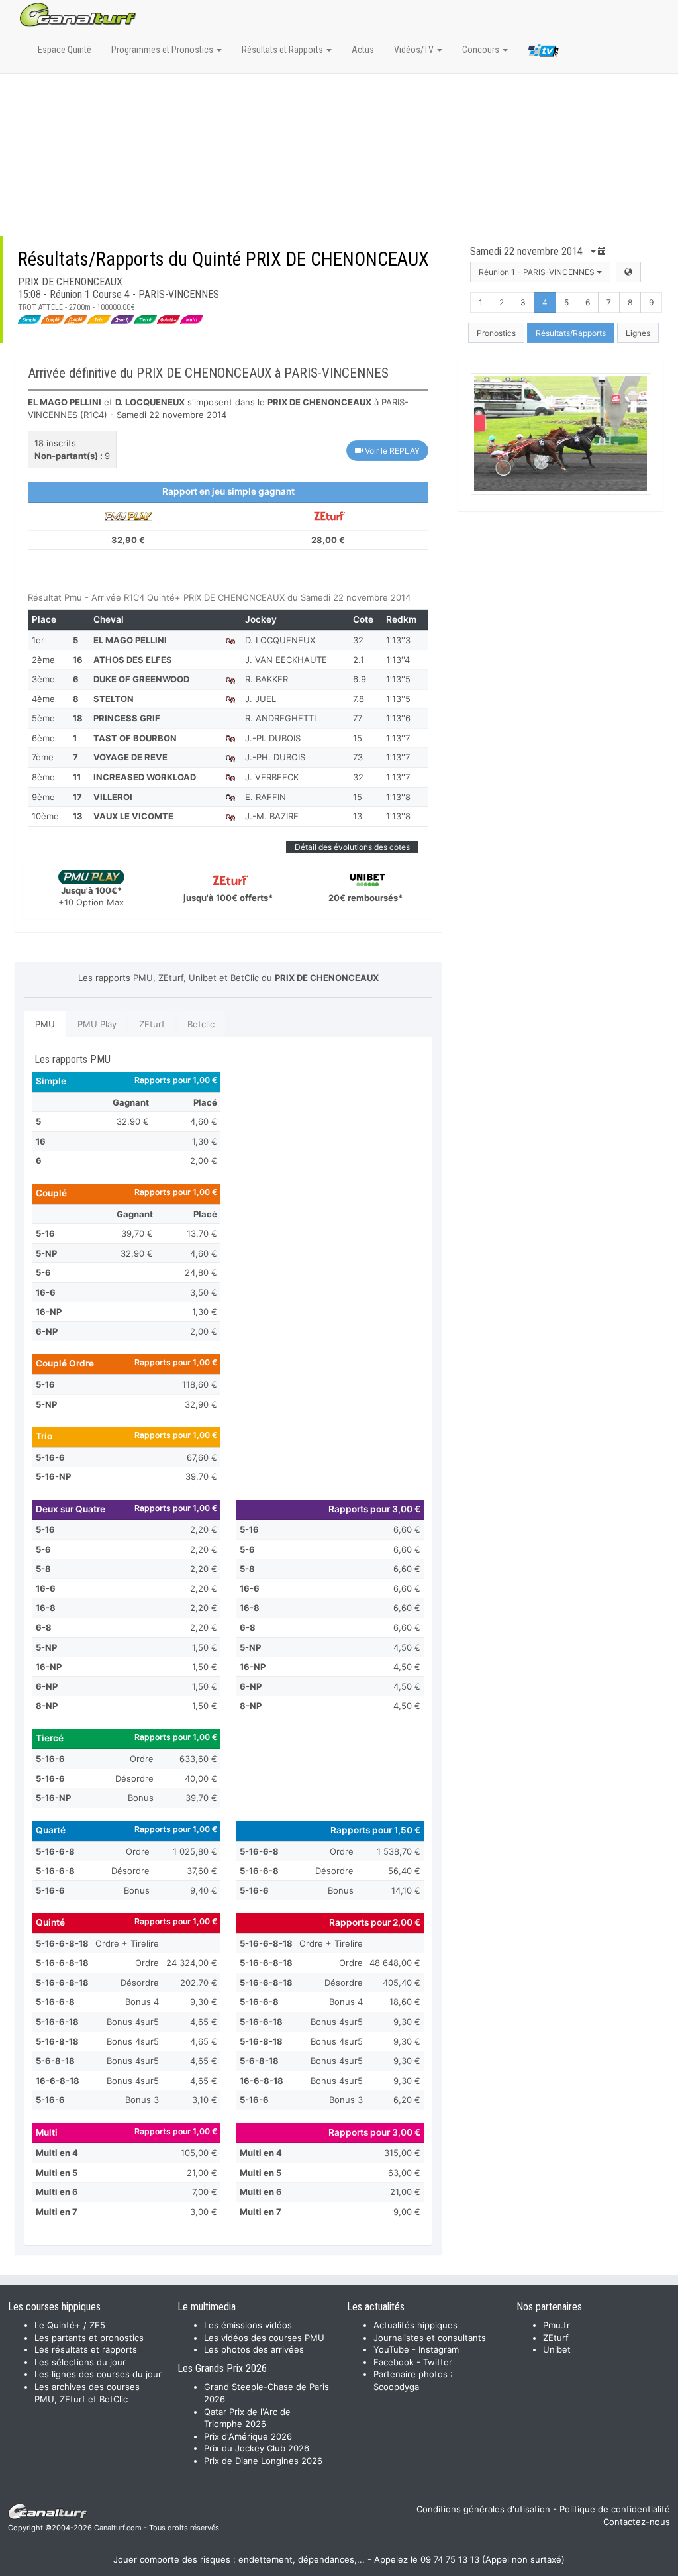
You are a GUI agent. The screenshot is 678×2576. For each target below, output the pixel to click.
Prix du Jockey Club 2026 (257, 2448)
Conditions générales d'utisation (483, 2509)
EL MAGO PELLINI (130, 640)
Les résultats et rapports (86, 2349)
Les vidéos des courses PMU (264, 2338)
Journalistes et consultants (430, 2338)
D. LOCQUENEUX (280, 640)
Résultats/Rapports (571, 333)
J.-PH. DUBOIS (275, 757)
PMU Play (97, 1024)
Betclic (201, 1024)
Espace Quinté (65, 50)
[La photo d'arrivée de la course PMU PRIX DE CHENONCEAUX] (560, 434)
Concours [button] (482, 50)
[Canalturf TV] (543, 53)
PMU (45, 1024)
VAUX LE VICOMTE (133, 816)
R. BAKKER (266, 679)
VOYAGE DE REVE (130, 757)
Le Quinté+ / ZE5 (70, 2325)
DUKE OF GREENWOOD (141, 679)
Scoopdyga (396, 2387)
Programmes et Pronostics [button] (163, 50)
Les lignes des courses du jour (98, 2374)
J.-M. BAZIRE (272, 816)
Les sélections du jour (80, 2362)
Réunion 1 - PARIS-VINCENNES (538, 272)
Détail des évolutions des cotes (352, 847)
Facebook (394, 2362)
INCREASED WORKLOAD (145, 777)
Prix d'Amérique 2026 (248, 2436)
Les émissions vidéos (248, 2325)
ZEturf (152, 1024)
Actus (363, 50)
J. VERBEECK (272, 777)
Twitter (438, 2362)
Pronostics (496, 333)
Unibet (557, 2349)
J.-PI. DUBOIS (273, 738)
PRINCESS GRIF (127, 718)
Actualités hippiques (415, 2325)
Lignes (638, 333)
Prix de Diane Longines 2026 (263, 2461)
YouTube (391, 2349)
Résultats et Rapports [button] (283, 50)
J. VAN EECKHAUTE (286, 660)
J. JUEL (261, 699)
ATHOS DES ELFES (133, 660)
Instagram (439, 2349)
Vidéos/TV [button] (415, 50)
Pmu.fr (557, 2325)
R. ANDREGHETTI (280, 718)
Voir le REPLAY (391, 451)
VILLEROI (113, 797)
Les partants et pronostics (89, 2338)
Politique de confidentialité (615, 2509)
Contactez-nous (637, 2522)
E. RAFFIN (266, 797)
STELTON (114, 699)
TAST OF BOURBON (135, 738)
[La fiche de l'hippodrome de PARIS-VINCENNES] (628, 272)
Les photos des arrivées (254, 2349)
